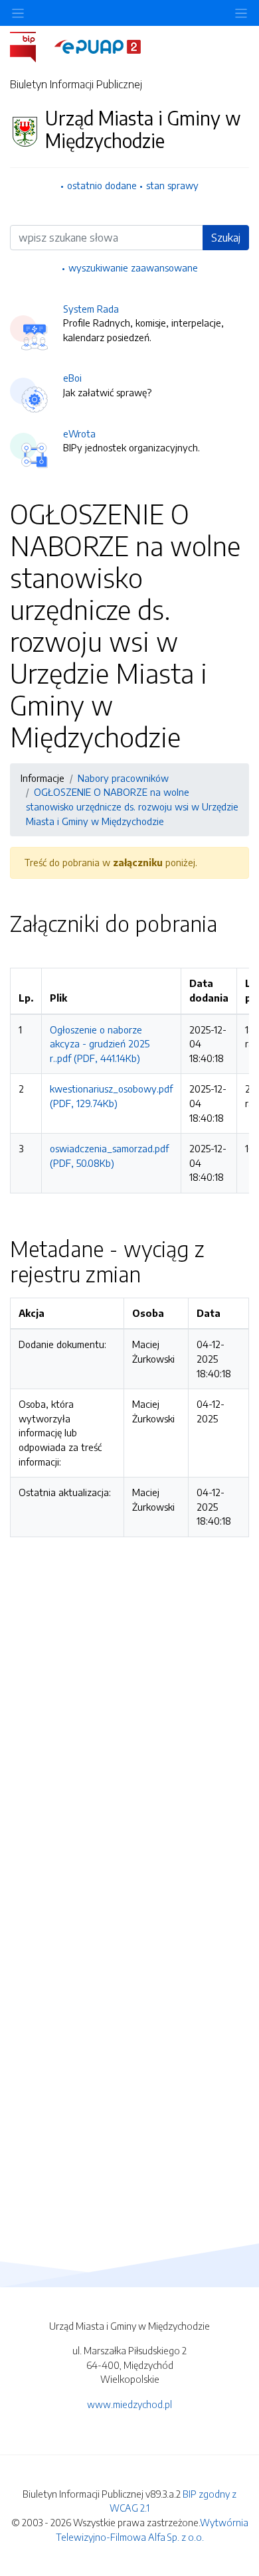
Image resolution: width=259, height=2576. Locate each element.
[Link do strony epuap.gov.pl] (98, 46)
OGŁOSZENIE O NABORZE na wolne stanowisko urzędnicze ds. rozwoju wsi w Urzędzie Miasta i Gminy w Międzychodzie (132, 806)
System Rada (91, 309)
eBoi (72, 378)
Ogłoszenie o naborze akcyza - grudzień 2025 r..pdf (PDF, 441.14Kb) (100, 1044)
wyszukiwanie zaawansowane (133, 267)
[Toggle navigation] (241, 13)
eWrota (79, 433)
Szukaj (226, 238)
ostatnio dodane (102, 185)
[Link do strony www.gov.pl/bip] (31, 46)
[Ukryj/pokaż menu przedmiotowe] (18, 13)
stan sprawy (172, 185)
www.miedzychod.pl (129, 2404)
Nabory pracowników (123, 778)
